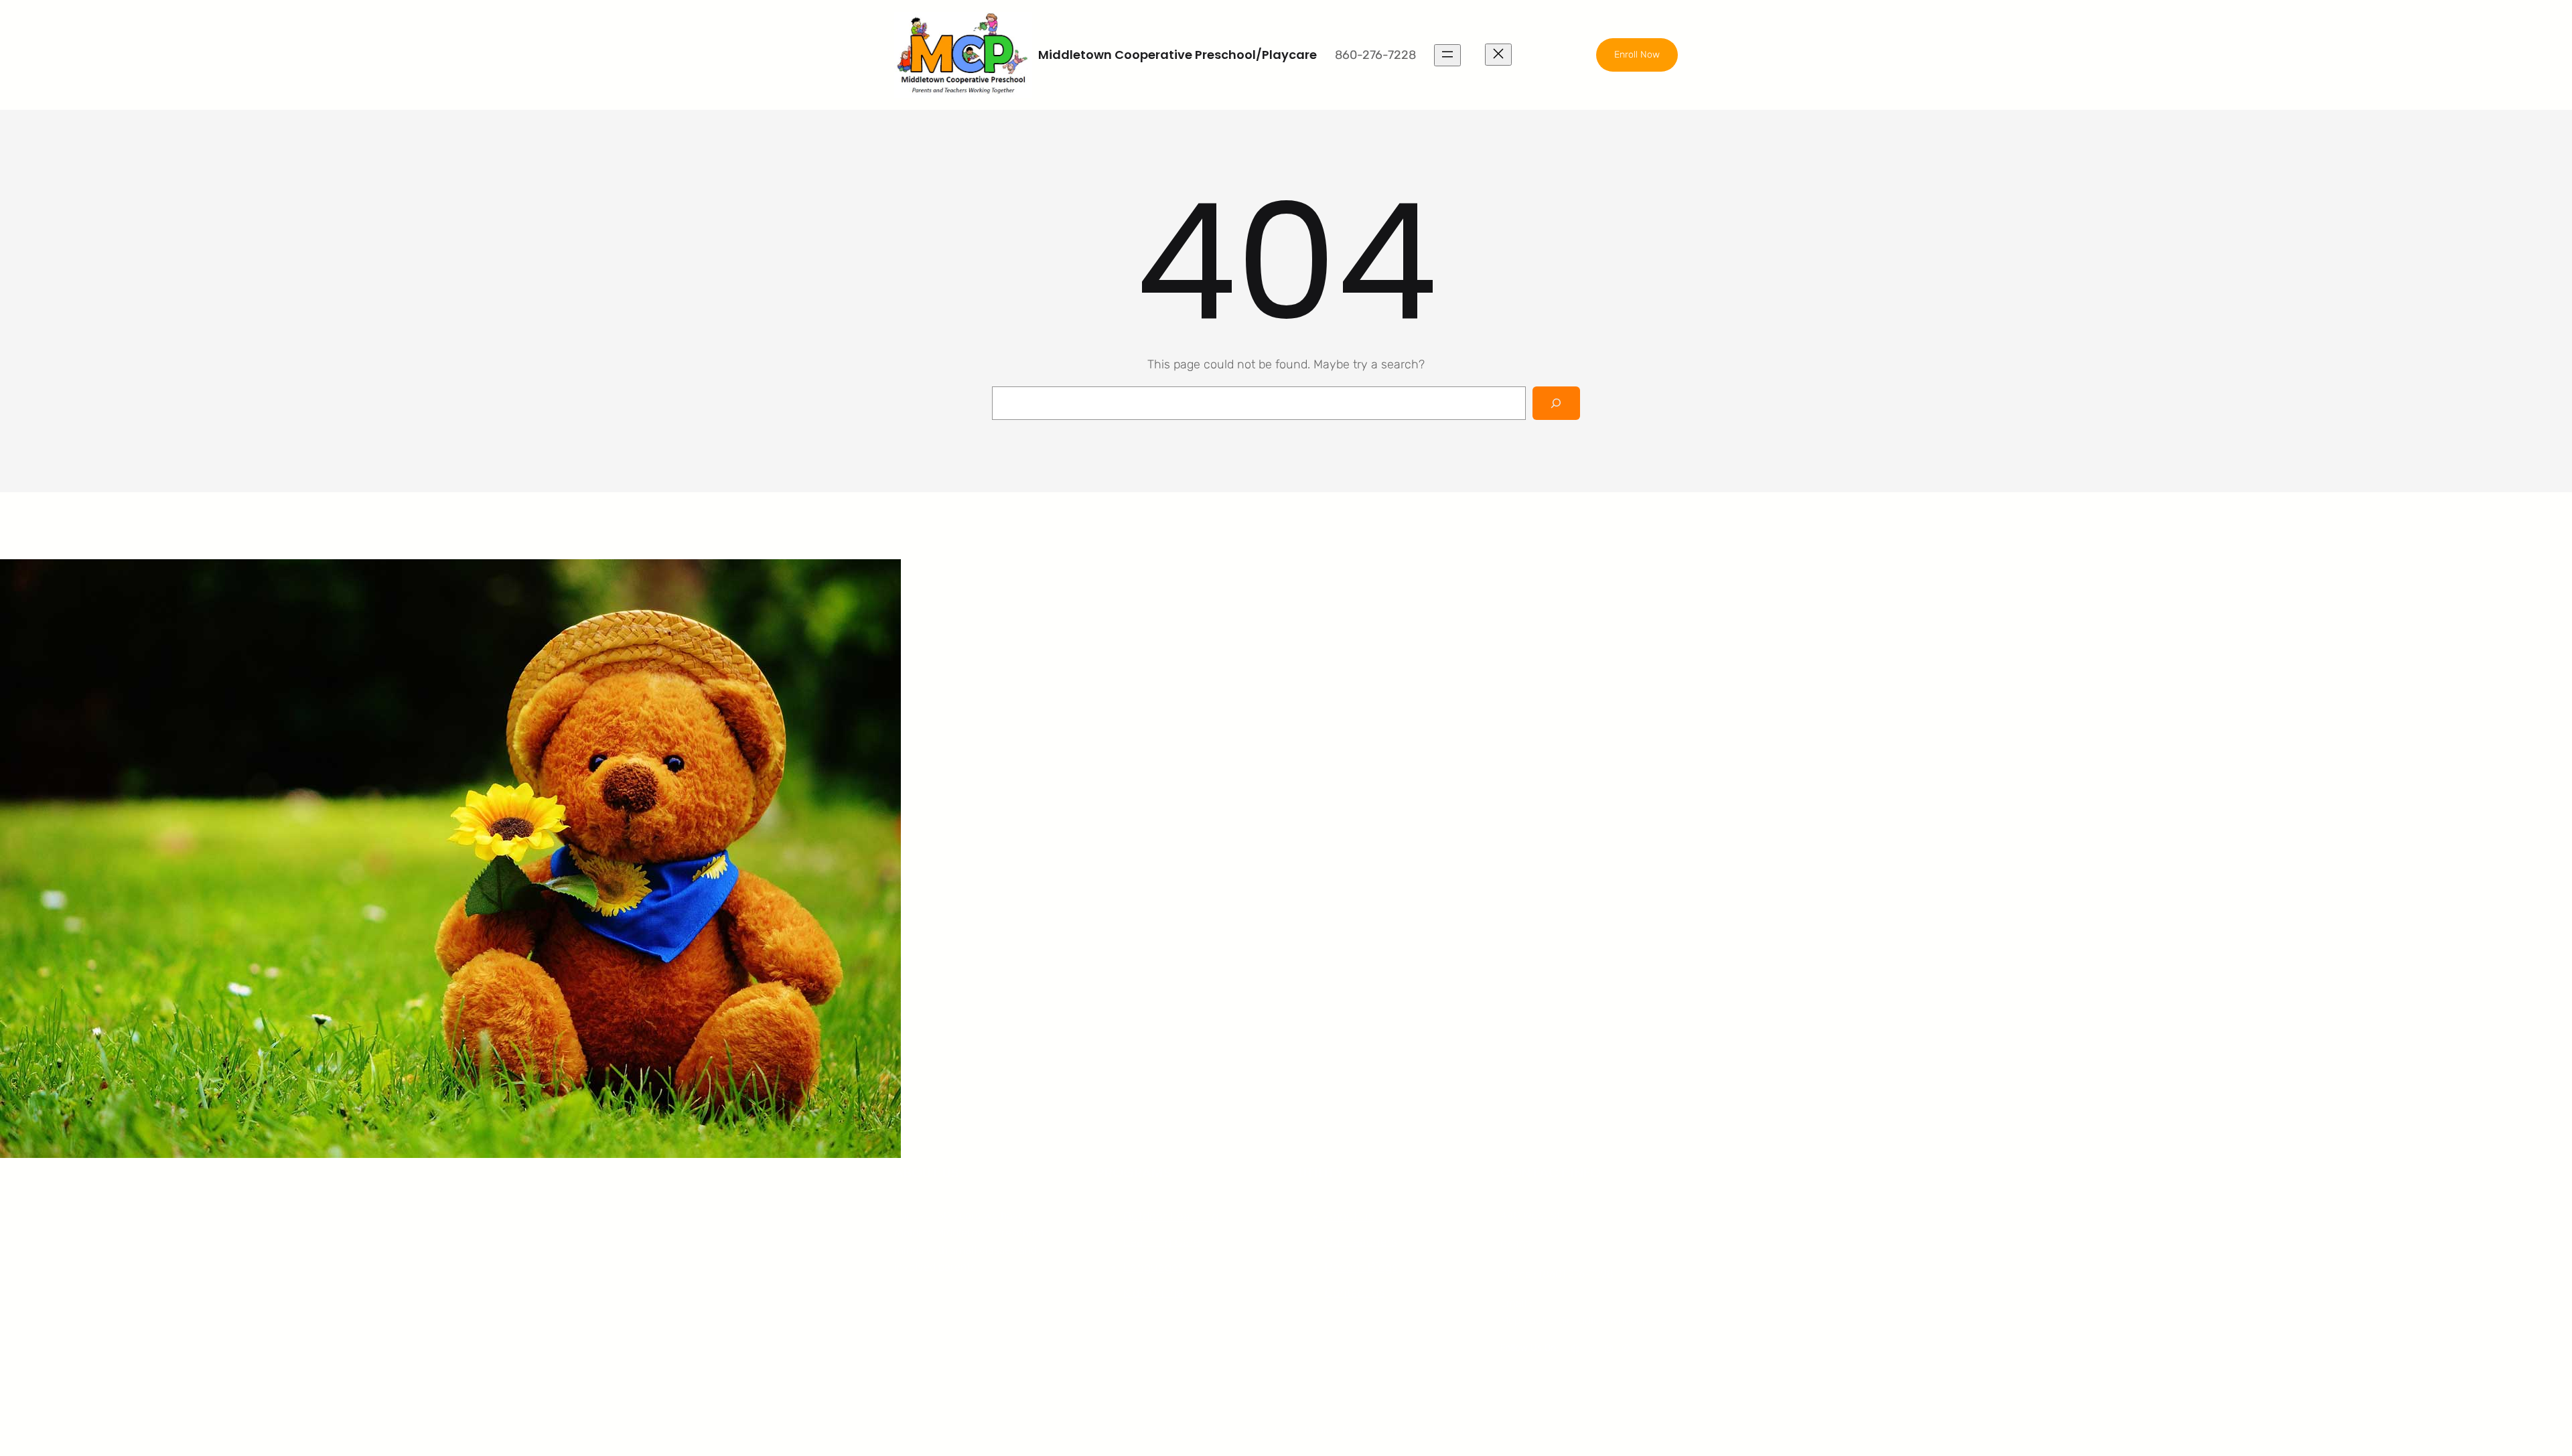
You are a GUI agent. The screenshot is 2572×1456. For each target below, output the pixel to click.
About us (1350, 1216)
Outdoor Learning (1171, 1216)
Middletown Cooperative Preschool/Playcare (1177, 55)
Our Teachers (1361, 1242)
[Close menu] (1498, 55)
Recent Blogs (1361, 1267)
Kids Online (1153, 1293)
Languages (1154, 1267)
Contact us (1355, 1293)
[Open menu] (1447, 55)
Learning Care (1162, 1242)
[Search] (1556, 403)
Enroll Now (1637, 55)
